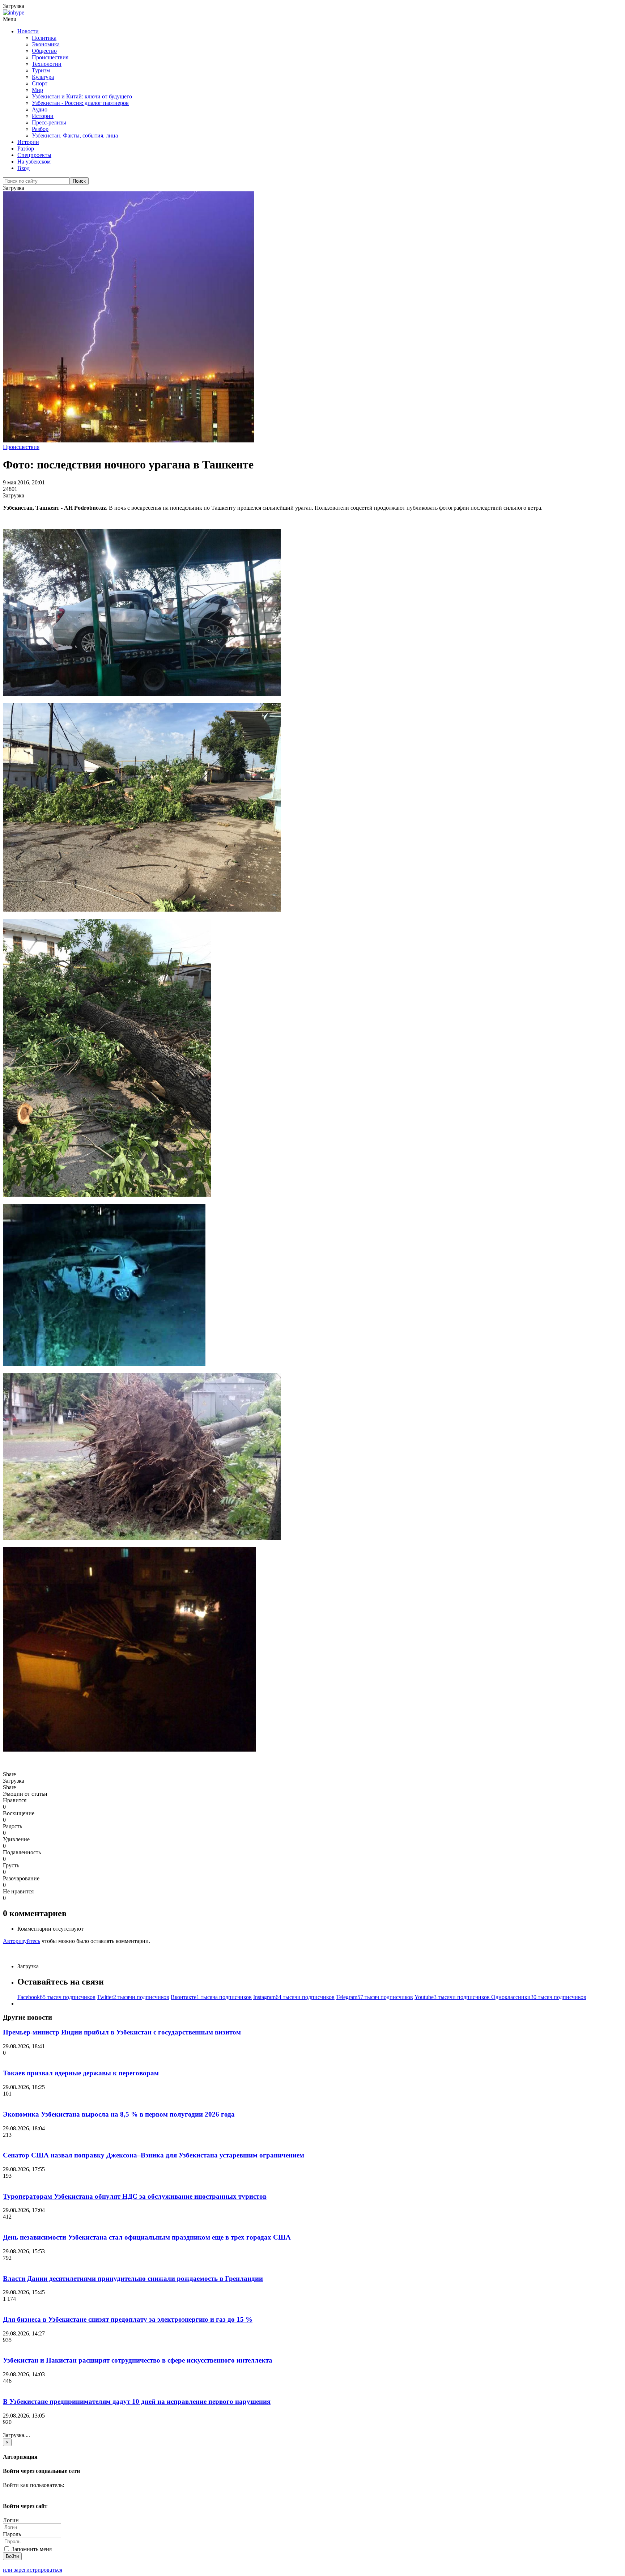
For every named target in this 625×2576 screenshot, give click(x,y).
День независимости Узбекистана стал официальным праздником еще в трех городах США (147, 2237)
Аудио (40, 109)
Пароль (12, 2534)
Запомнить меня (31, 2549)
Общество (44, 51)
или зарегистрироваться (33, 2570)
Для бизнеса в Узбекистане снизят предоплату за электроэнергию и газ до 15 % (128, 2319)
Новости (28, 31)
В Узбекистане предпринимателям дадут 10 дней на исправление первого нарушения (137, 2401)
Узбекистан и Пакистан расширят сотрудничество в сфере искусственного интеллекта (138, 2360)
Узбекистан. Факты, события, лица (75, 135)
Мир (37, 90)
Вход (24, 168)
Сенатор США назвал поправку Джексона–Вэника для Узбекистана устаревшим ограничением (154, 2155)
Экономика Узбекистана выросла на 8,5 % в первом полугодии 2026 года (119, 2114)
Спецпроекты (34, 155)
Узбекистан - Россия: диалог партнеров (80, 103)
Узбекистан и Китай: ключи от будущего (82, 96)
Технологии (47, 64)
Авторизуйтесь (22, 1941)
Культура (43, 77)
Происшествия (50, 57)
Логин (11, 2520)
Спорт (40, 83)
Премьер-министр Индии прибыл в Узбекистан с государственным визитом (122, 2032)
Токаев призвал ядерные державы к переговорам (81, 2073)
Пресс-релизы (49, 122)
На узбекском (34, 162)
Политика (44, 38)
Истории (43, 116)
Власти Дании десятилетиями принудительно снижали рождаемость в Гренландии (133, 2278)
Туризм (41, 70)
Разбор (40, 129)
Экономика (46, 44)
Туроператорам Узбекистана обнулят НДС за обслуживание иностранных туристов (135, 2196)
